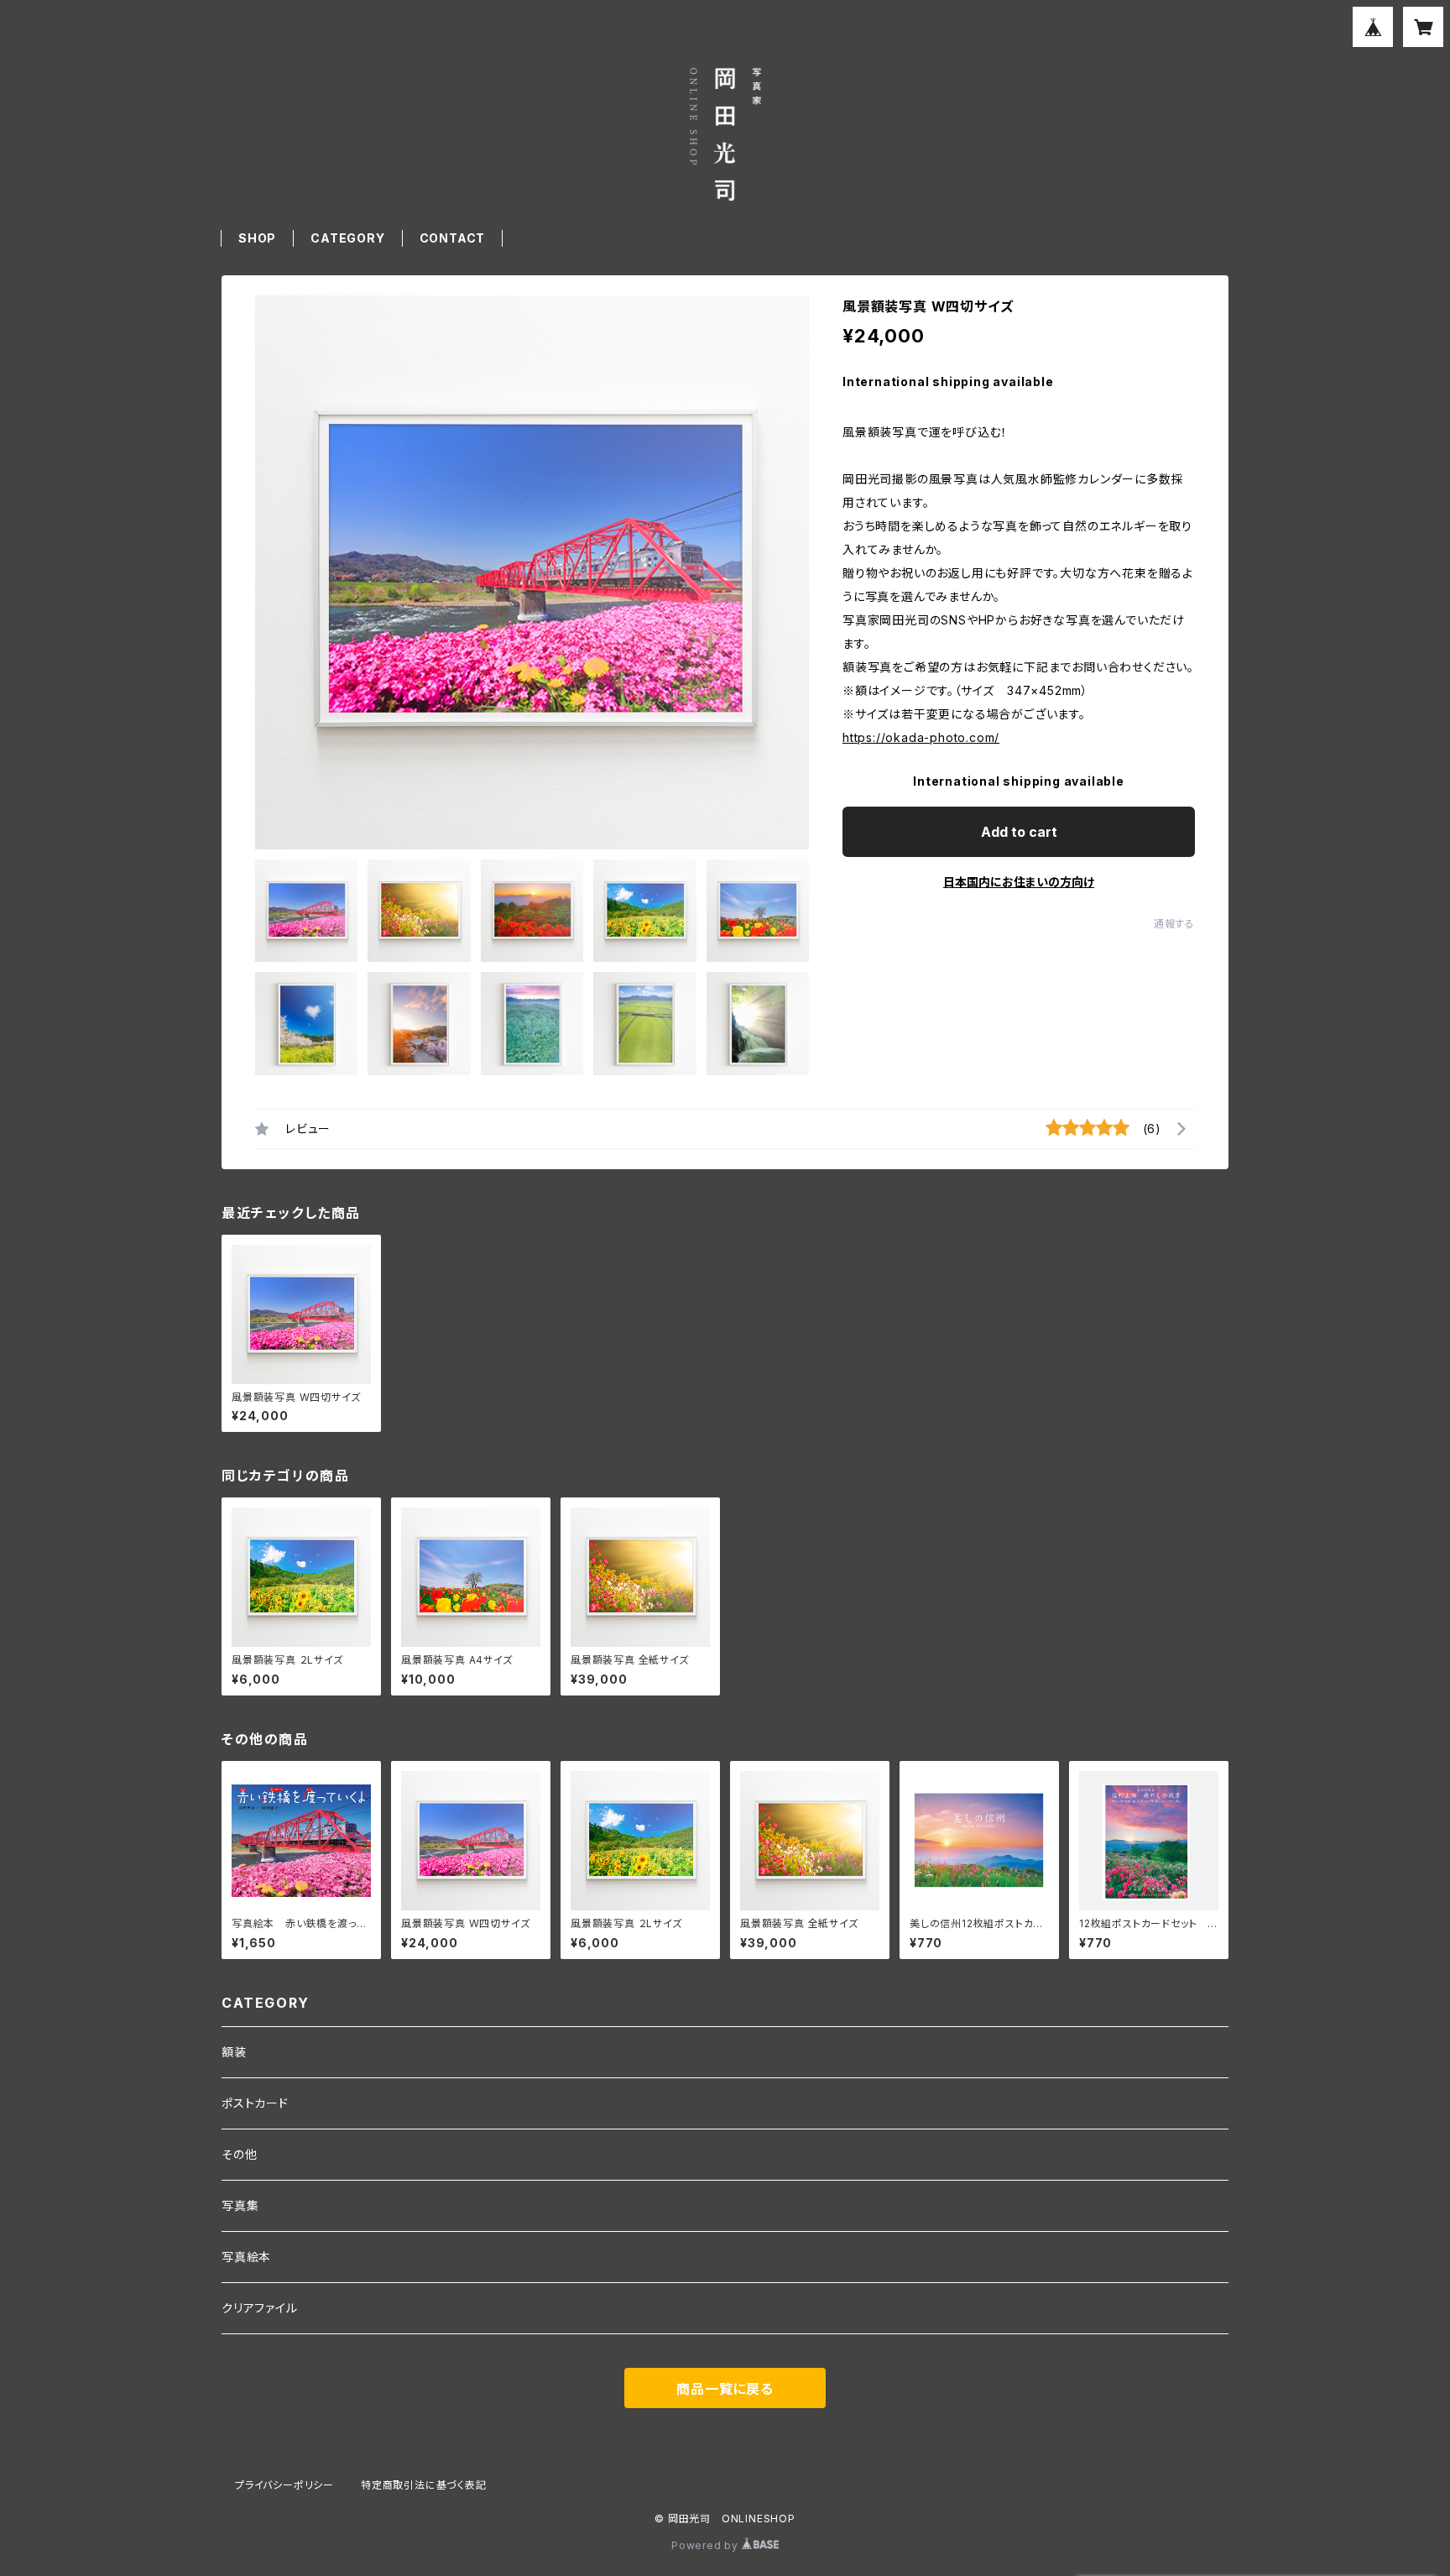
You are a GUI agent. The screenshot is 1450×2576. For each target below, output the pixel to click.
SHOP (257, 238)
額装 (234, 2052)
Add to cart (1019, 832)
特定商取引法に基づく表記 (424, 2485)
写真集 (240, 2205)
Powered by (707, 2545)
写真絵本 (246, 2257)
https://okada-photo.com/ (921, 737)
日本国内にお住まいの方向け (1019, 882)
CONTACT (453, 238)
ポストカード (255, 2103)
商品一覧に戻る (725, 2389)
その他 (239, 2154)
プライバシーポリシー (284, 2485)
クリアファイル (260, 2308)
